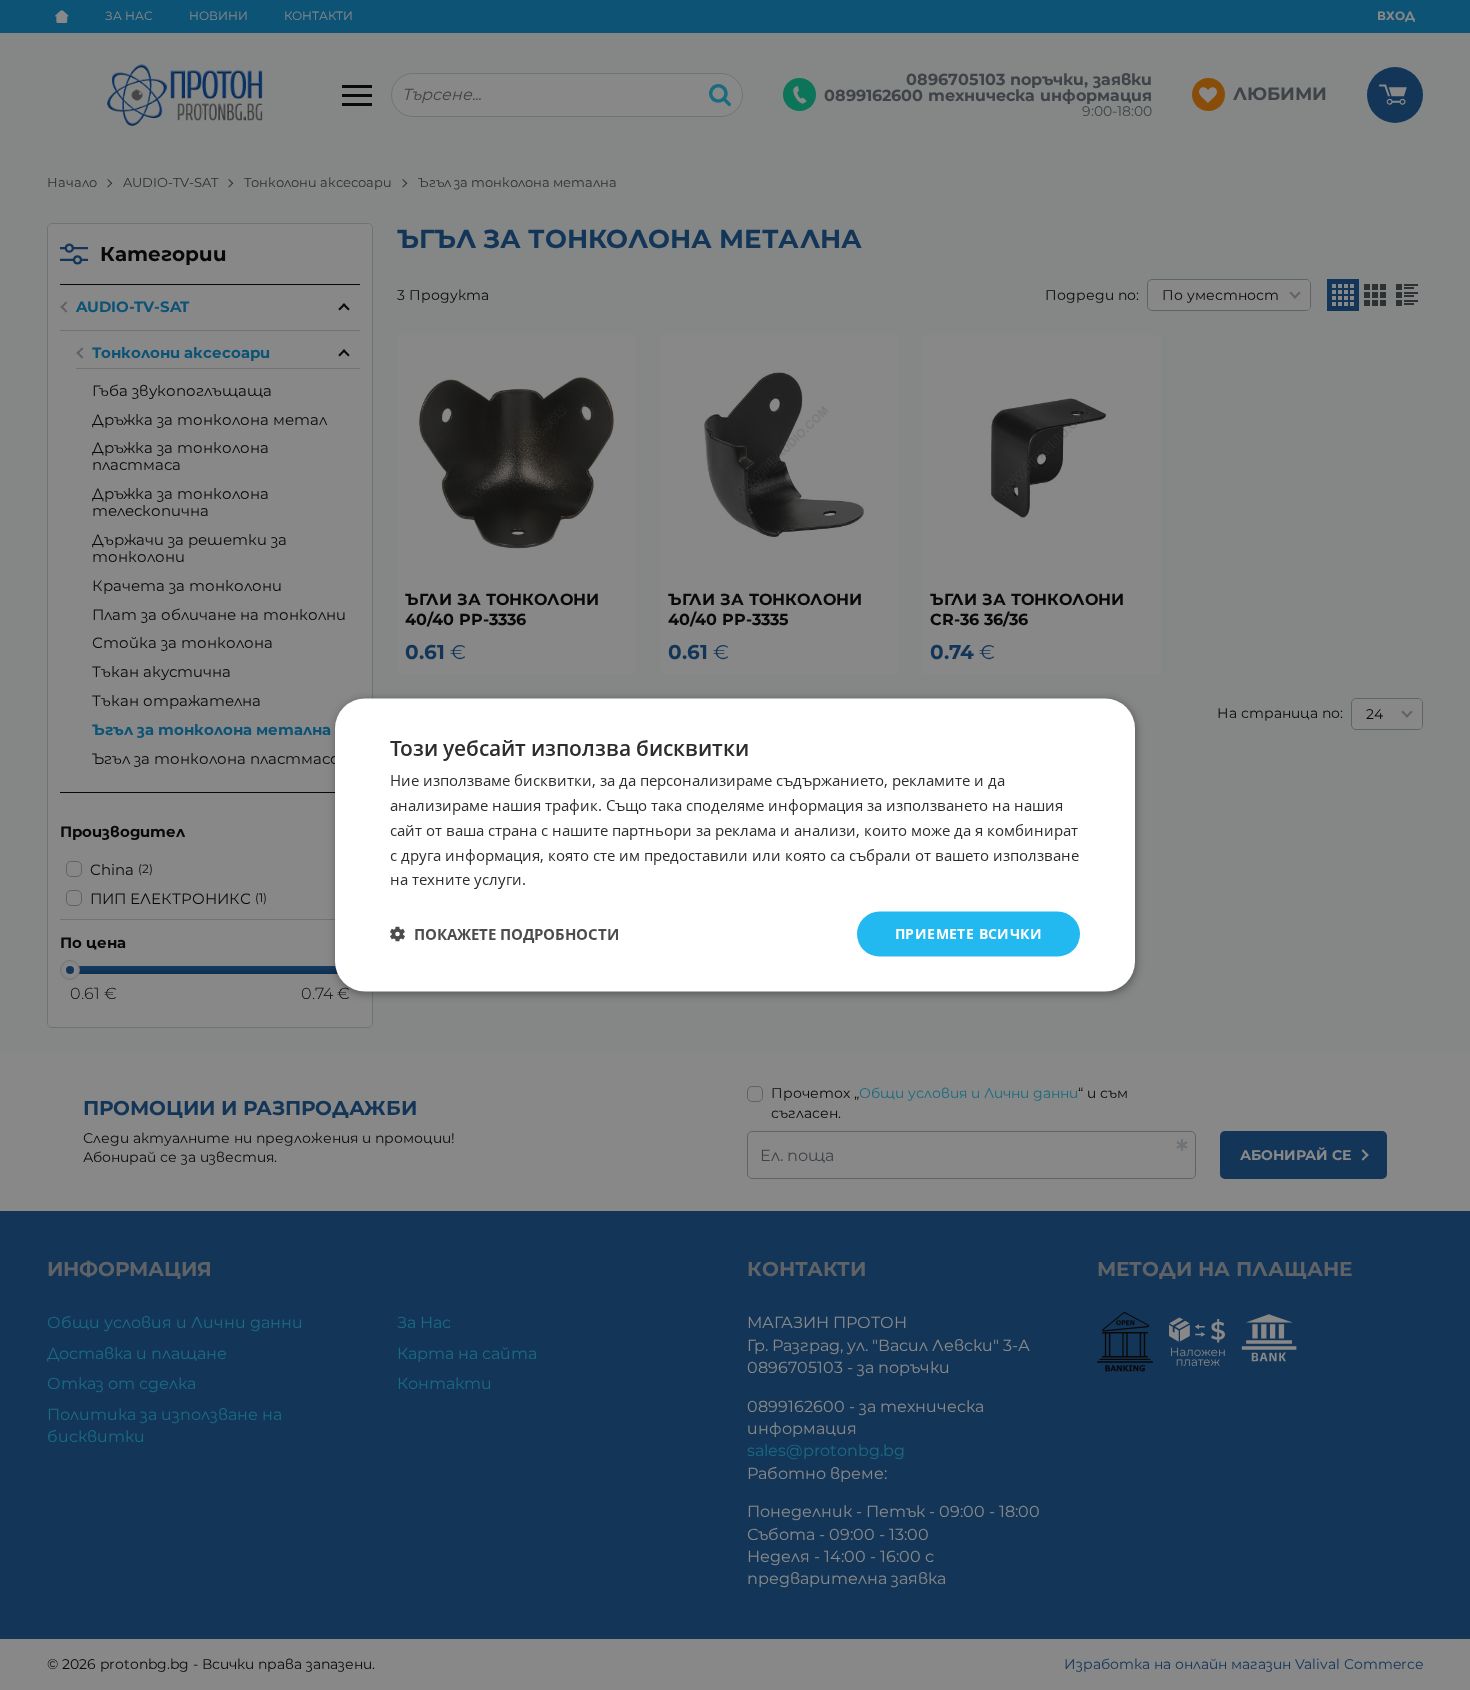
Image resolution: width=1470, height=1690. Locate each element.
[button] (504, 934)
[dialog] (735, 845)
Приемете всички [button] (968, 933)
